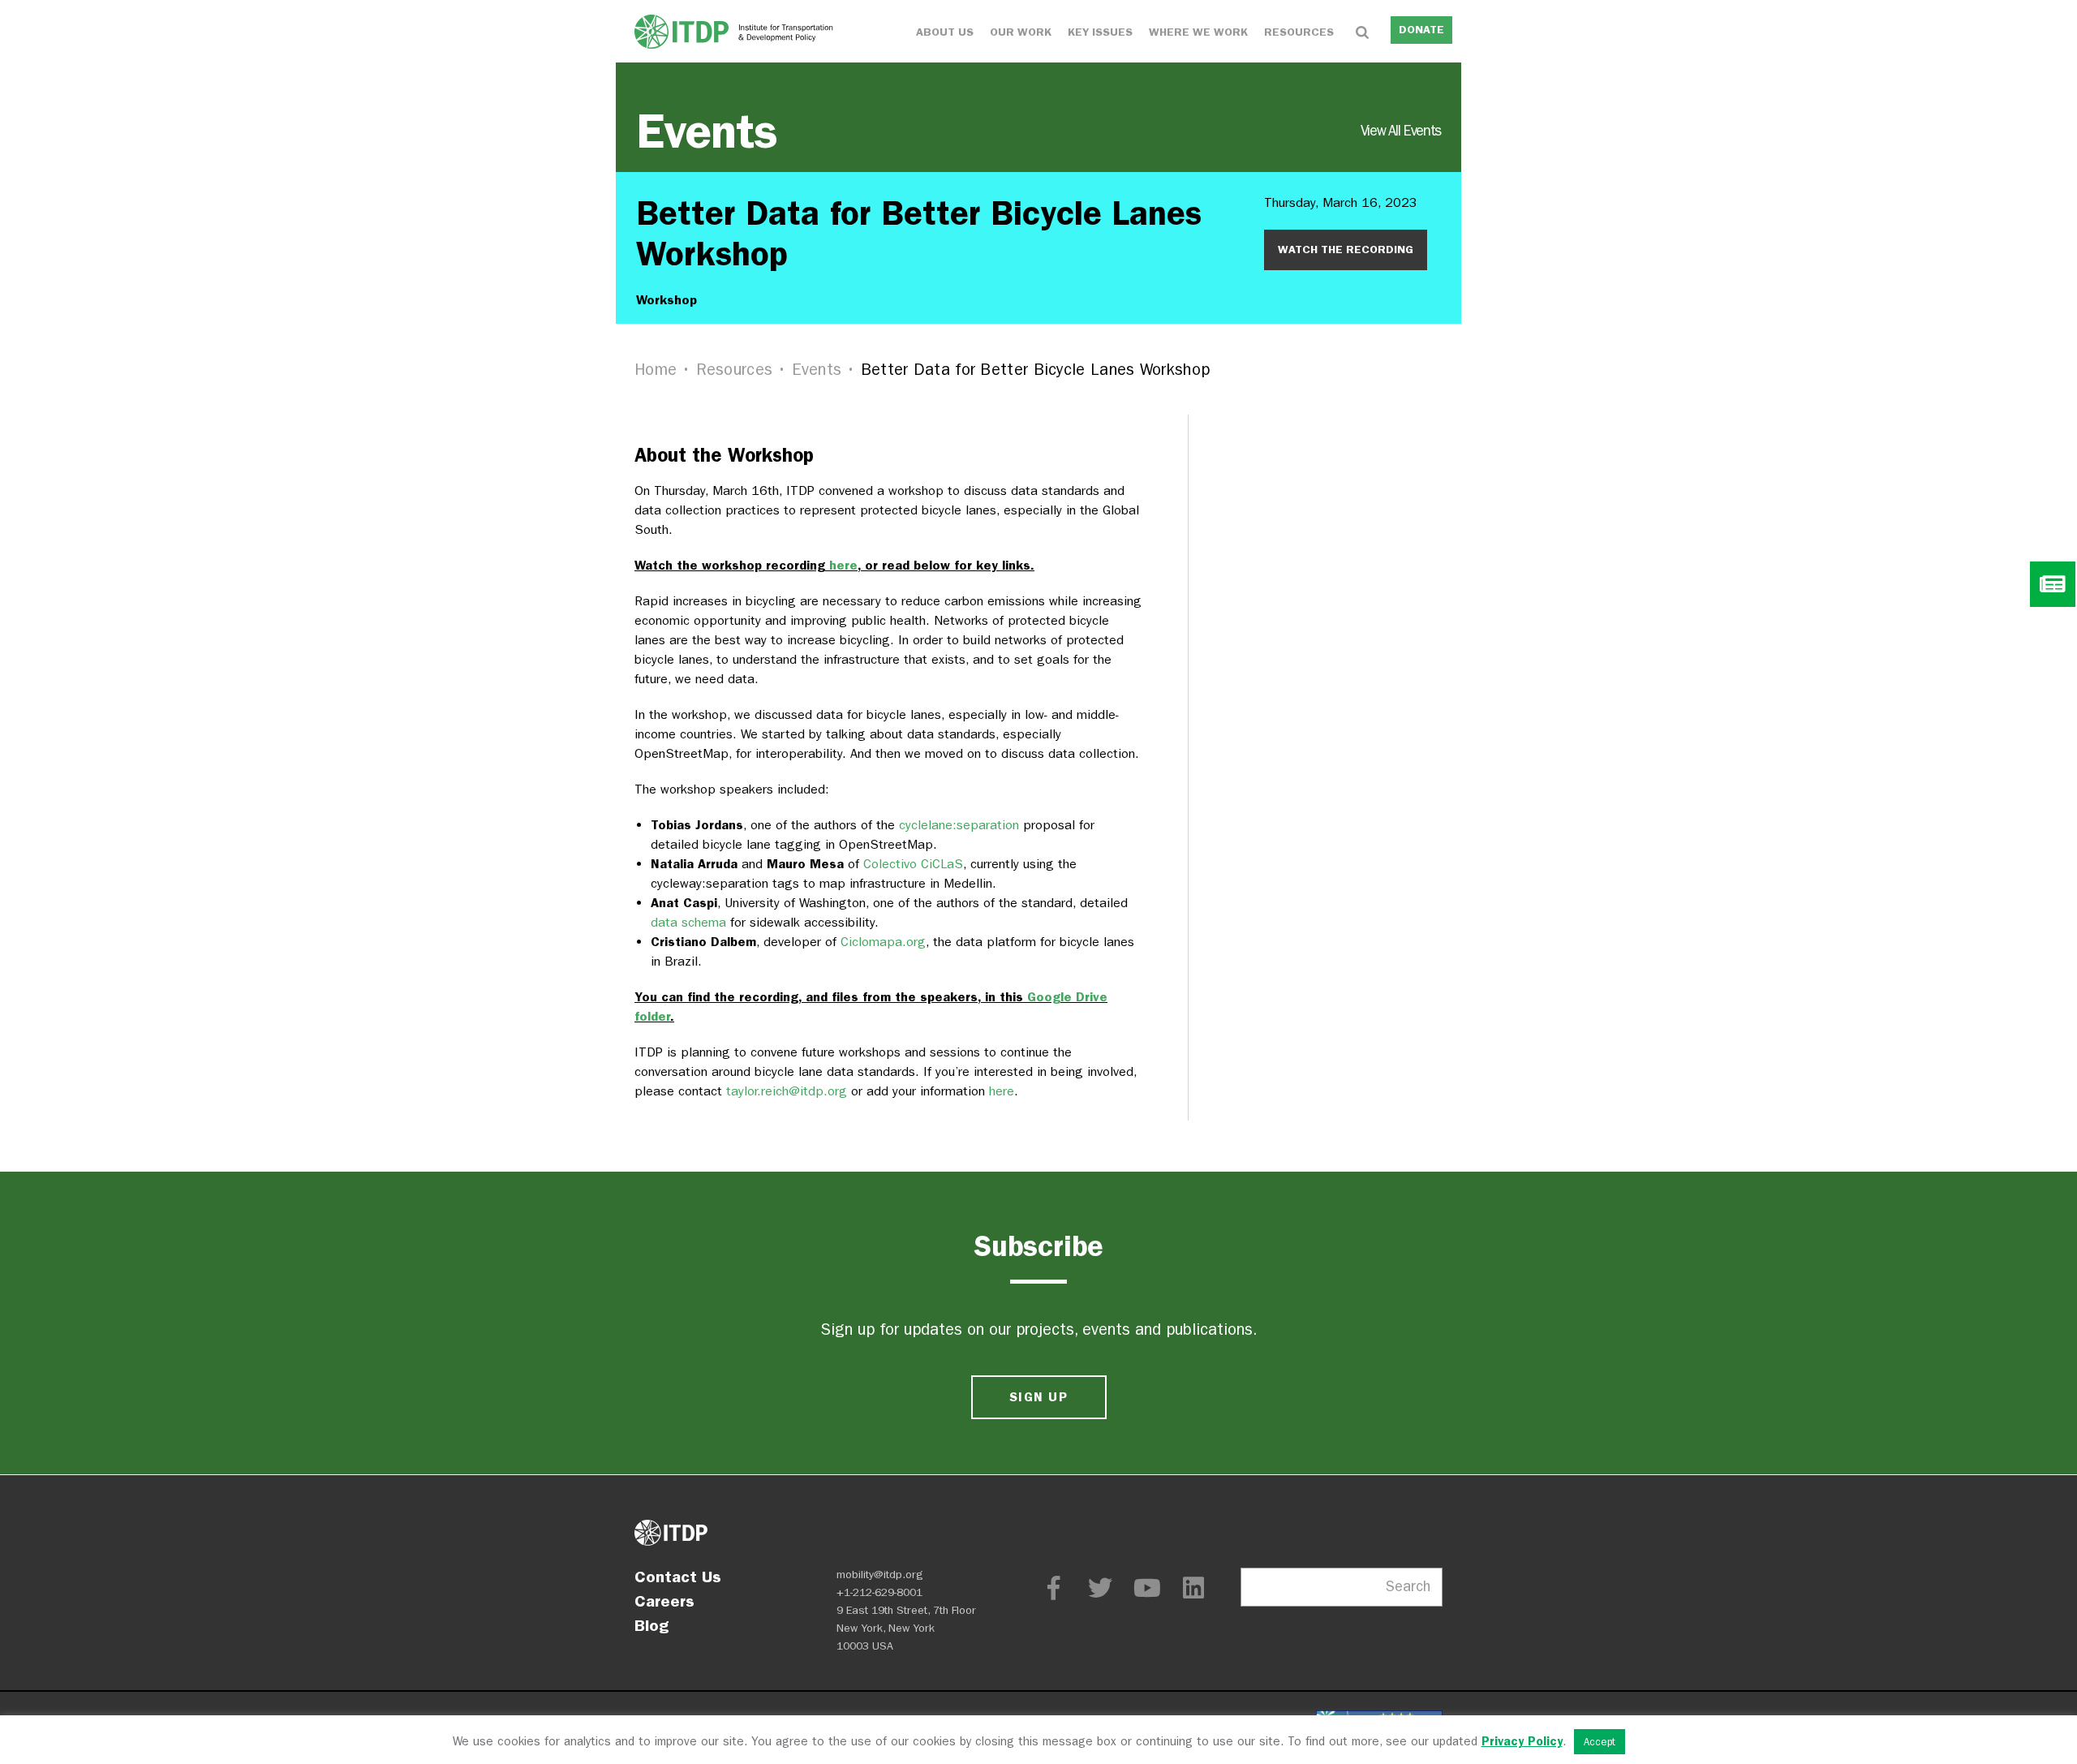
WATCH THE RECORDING (1346, 250)
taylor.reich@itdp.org (787, 1091)
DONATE (1421, 30)
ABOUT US (945, 32)
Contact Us (678, 1577)
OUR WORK (1021, 32)
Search (1408, 1587)
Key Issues (1100, 32)
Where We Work (1198, 32)
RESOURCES (1299, 32)
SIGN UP (1038, 1397)
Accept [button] (1600, 1742)
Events (1038, 131)
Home (656, 370)
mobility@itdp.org (880, 1575)
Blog (651, 1625)
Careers (664, 1601)
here (843, 565)
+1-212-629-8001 (879, 1592)
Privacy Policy (1522, 1741)
